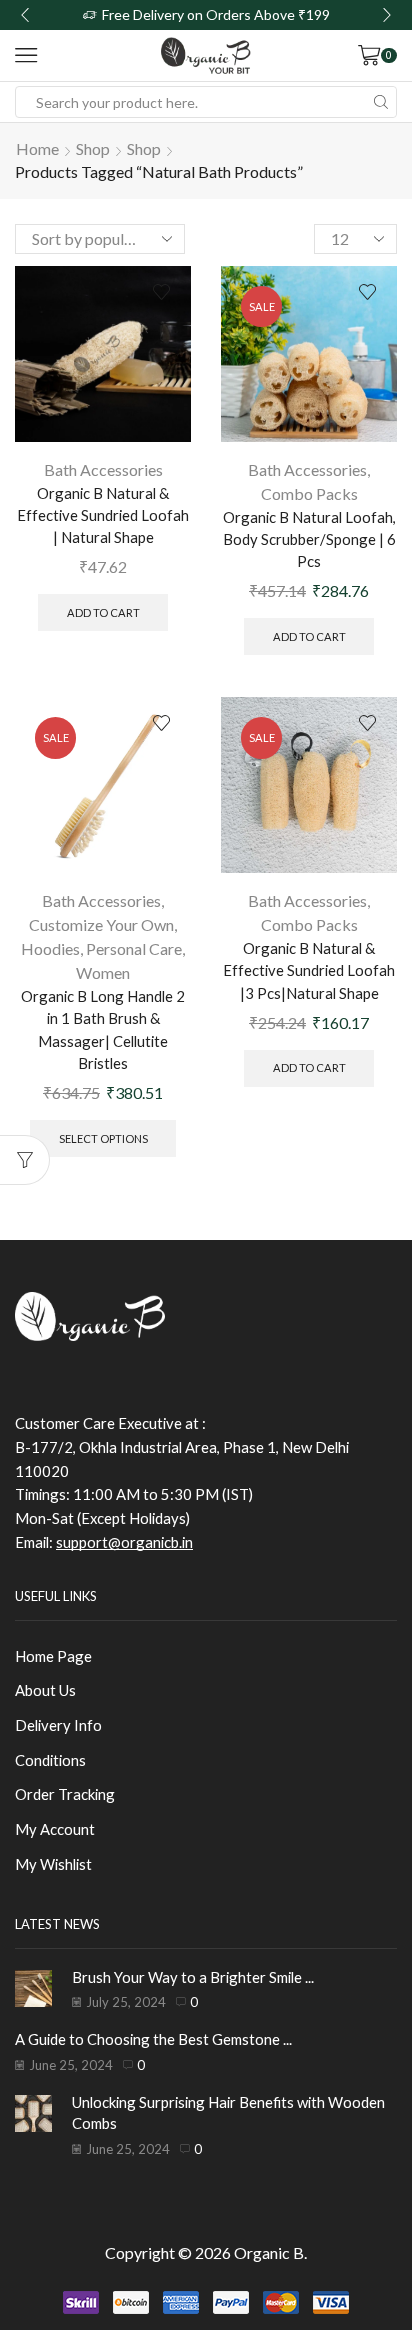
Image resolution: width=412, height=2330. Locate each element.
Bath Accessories (103, 469)
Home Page (53, 1656)
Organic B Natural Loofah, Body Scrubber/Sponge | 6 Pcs (309, 539)
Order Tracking (65, 1794)
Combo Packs (309, 493)
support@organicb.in (124, 1542)
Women (103, 972)
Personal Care (134, 948)
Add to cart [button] (103, 612)
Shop (93, 148)
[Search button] (381, 102)
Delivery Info (58, 1725)
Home (37, 148)
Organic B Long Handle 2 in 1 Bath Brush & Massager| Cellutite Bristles (103, 1029)
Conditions (50, 1760)
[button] (25, 15)
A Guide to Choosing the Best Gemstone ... (153, 2039)
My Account (55, 1829)
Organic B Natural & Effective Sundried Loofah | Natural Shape (103, 515)
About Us (45, 1690)
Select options (103, 1138)
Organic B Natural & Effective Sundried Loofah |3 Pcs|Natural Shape (309, 970)
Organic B (269, 2252)
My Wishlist (53, 1864)
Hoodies (50, 948)
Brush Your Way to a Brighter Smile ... (193, 1977)
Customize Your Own (101, 924)
